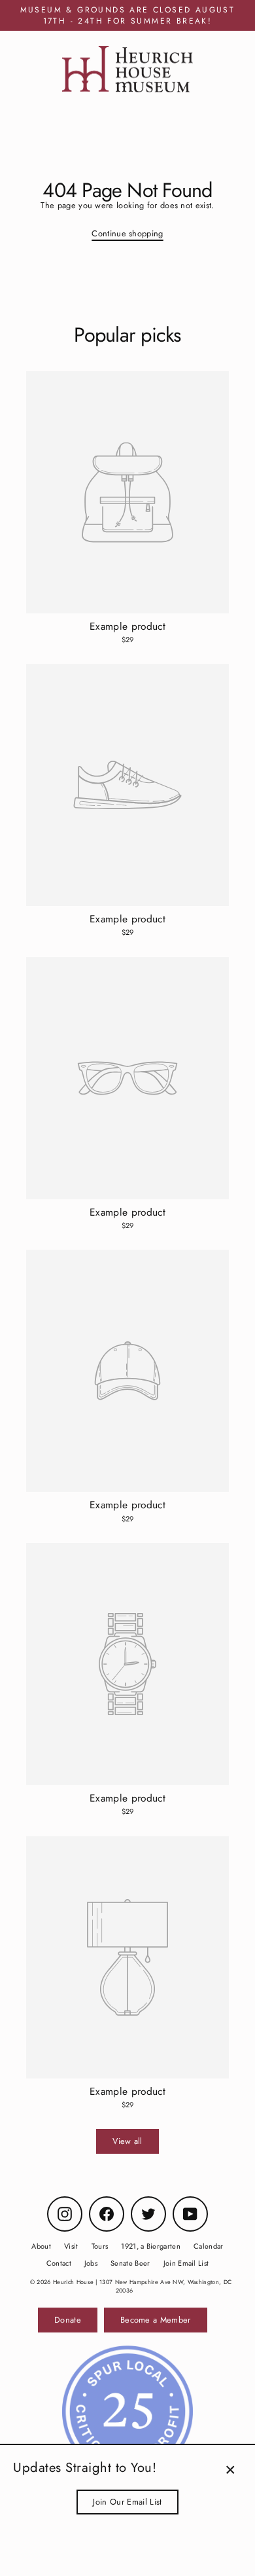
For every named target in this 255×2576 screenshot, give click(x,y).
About (41, 2246)
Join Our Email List (127, 2502)
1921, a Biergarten (151, 2246)
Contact (59, 2263)
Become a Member (156, 2320)
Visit (71, 2246)
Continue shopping (127, 233)
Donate (68, 2320)
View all (127, 2141)
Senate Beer (130, 2263)
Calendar (209, 2246)
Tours (100, 2246)
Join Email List (186, 2263)
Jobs (91, 2263)
